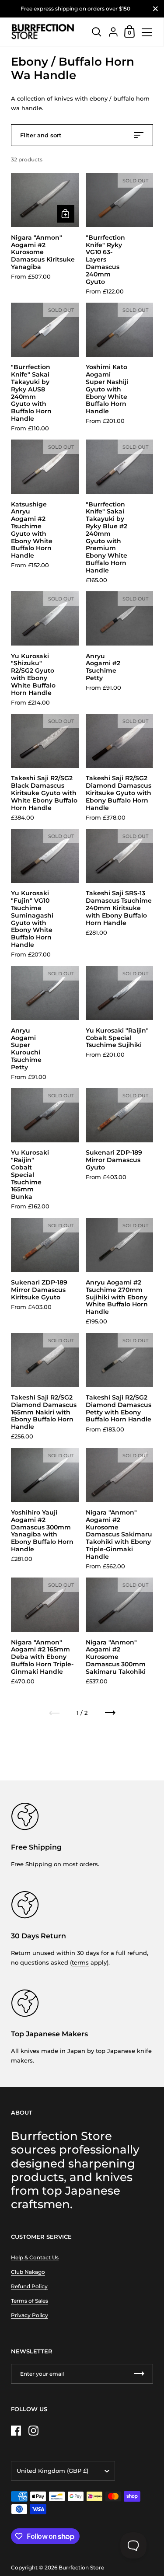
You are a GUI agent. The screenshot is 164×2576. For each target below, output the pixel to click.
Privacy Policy (30, 2315)
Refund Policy (29, 2286)
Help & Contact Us (35, 2257)
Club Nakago (28, 2272)
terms (80, 1962)
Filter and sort (41, 135)
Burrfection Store (81, 2567)
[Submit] (139, 2374)
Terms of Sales (30, 2301)
